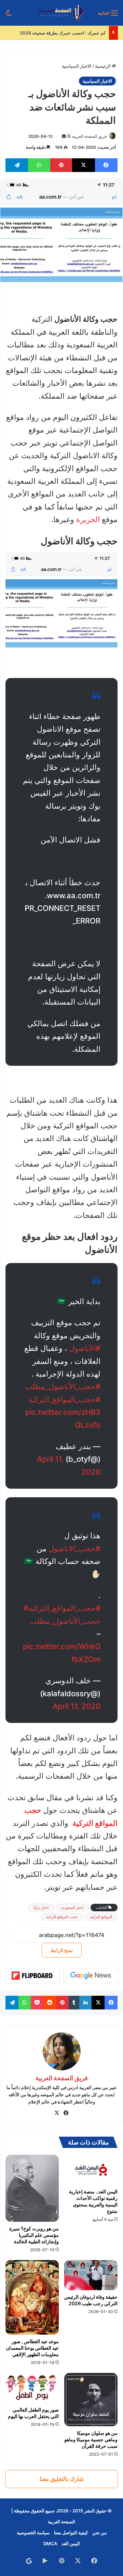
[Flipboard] (32, 1976)
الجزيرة (88, 519)
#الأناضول (85, 1348)
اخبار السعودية (72, 1908)
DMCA (50, 2544)
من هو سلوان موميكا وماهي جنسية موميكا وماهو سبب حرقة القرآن (91, 2439)
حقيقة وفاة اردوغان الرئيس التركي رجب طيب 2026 (91, 2300)
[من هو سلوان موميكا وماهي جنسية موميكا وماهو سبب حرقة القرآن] (91, 2400)
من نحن (99, 2533)
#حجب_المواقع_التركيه (64, 1608)
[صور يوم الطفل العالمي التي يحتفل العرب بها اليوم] (32, 2388)
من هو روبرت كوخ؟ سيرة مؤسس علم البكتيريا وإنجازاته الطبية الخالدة (34, 2235)
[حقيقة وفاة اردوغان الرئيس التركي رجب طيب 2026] (91, 2275)
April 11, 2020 (77, 1706)
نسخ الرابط (62, 1950)
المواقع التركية (101, 1917)
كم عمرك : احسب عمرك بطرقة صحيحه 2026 (63, 33)
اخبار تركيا (41, 1908)
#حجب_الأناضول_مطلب (63, 1386)
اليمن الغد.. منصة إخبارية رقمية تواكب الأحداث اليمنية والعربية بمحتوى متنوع (93, 2201)
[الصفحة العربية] (62, 13)
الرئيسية (103, 66)
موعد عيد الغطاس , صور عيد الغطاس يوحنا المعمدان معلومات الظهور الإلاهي (32, 2348)
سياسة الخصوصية (33, 2533)
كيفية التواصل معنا (71, 2533)
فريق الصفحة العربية (90, 136)
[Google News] (91, 1976)
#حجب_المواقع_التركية (64, 1399)
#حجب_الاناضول (74, 1549)
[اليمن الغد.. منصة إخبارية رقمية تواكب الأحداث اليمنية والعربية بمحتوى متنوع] (91, 2170)
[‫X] (57, 2113)
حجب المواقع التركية (62, 1917)
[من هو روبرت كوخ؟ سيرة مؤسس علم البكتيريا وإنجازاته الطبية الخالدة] (32, 2188)
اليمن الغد (71, 2544)
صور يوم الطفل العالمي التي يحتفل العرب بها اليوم (33, 2413)
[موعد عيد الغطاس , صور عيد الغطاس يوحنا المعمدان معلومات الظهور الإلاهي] (32, 2297)
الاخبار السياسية (77, 66)
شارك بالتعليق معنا (62, 2479)
